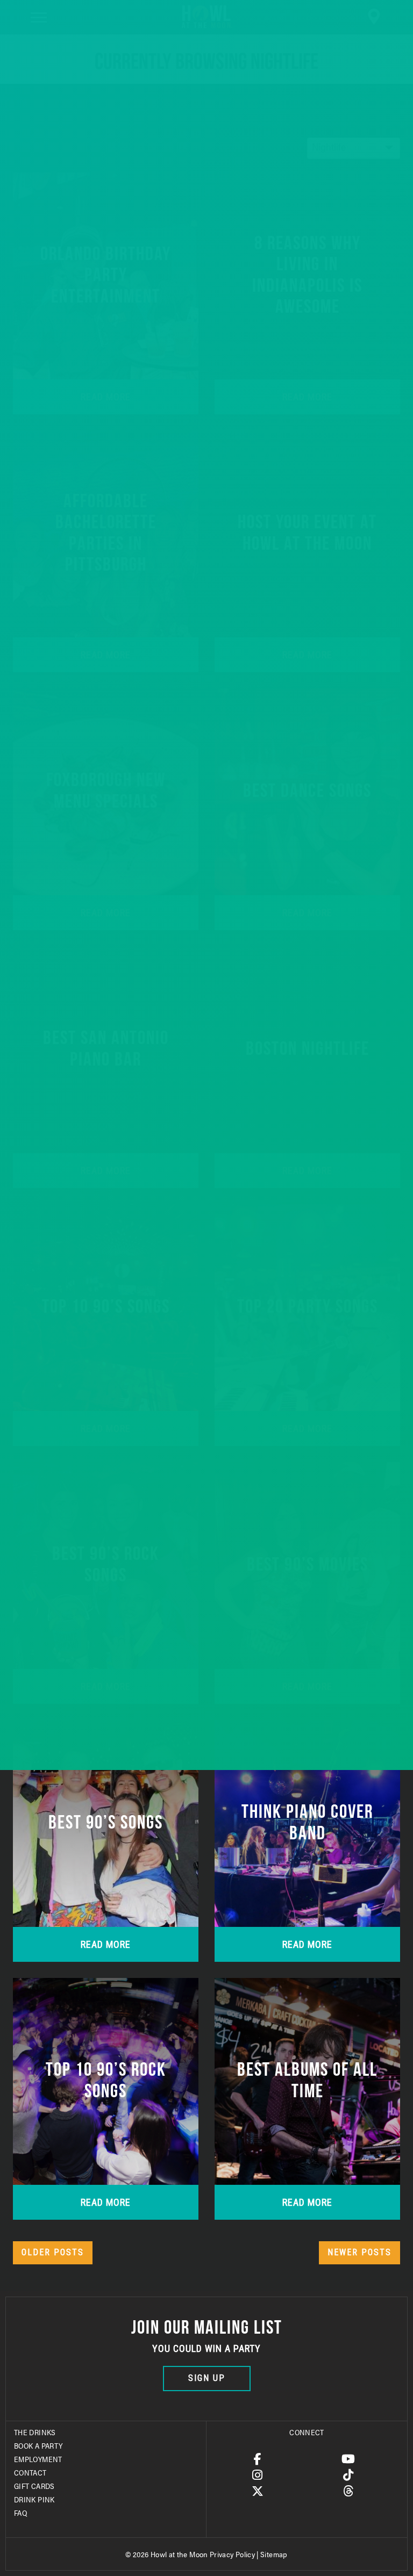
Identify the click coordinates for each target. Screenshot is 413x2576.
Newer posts (359, 2252)
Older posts (53, 2252)
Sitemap (274, 2554)
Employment (38, 2459)
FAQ (20, 2513)
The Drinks (35, 2432)
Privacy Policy (232, 2554)
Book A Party (38, 2445)
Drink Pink (34, 2499)
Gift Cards (34, 2486)
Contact (30, 2472)
